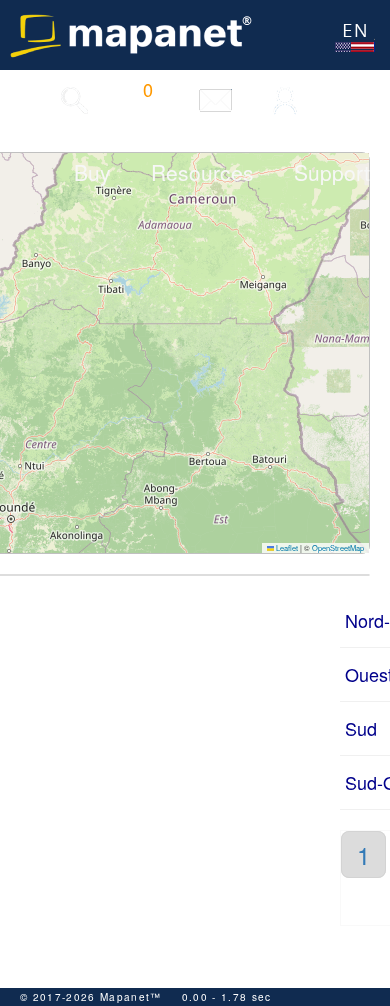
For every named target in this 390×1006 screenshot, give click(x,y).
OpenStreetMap (338, 547)
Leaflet (286, 547)
